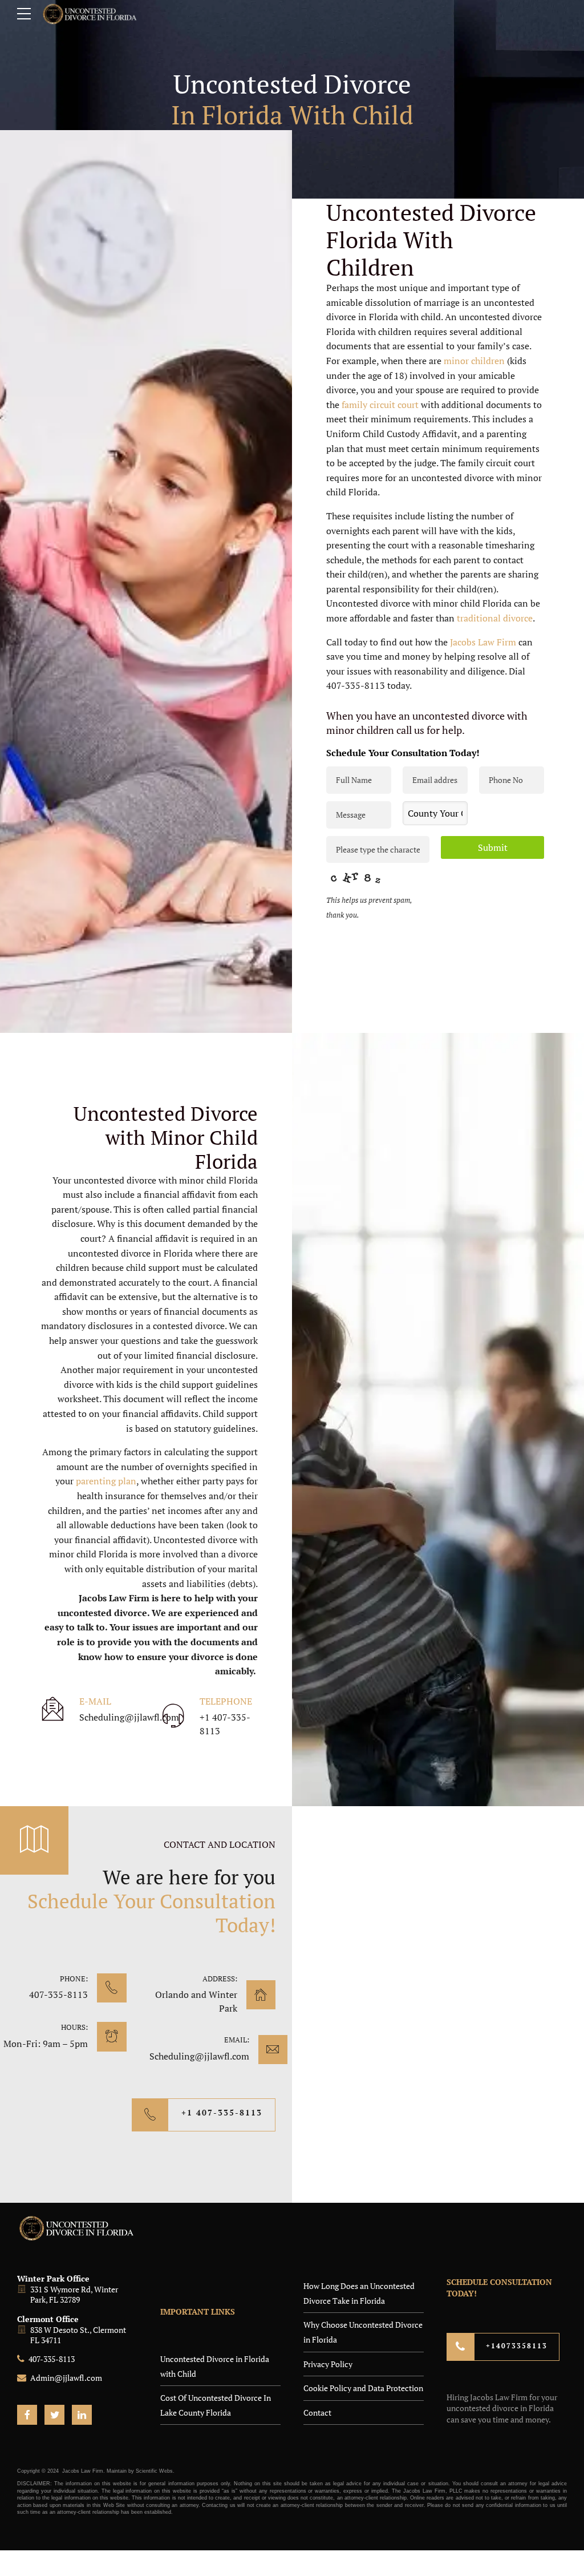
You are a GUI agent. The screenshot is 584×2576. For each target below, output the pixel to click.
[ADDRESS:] (261, 1995)
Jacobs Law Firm (483, 642)
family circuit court (380, 405)
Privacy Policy (328, 2364)
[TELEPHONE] (173, 1717)
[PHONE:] (111, 1988)
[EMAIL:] (273, 2050)
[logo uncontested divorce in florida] (77, 2228)
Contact (317, 2413)
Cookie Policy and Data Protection (363, 2388)
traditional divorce (495, 618)
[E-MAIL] (53, 1710)
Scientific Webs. (155, 2471)
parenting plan (106, 1481)
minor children (474, 361)
